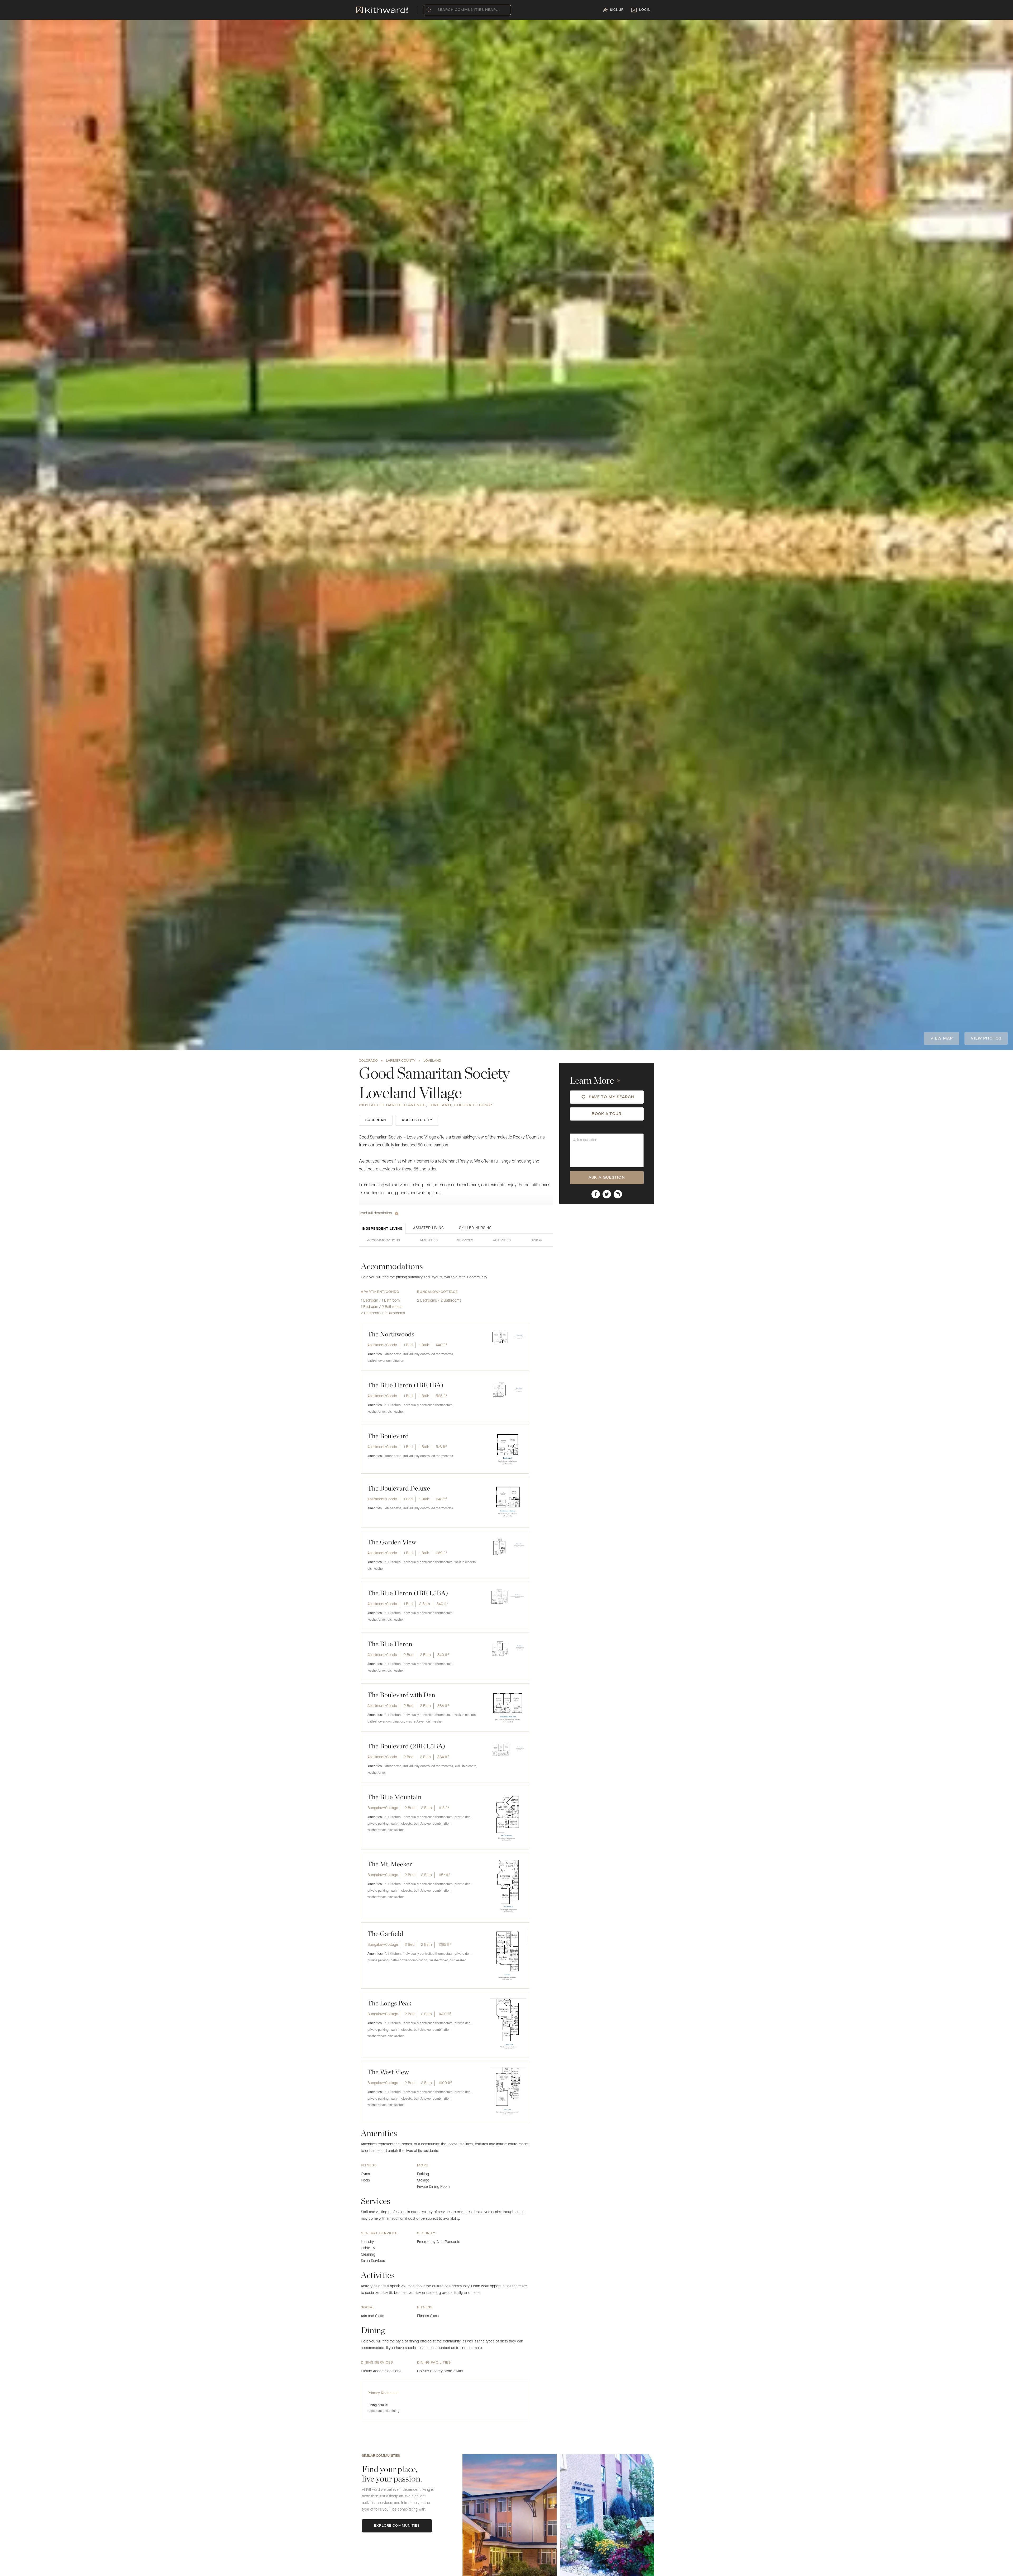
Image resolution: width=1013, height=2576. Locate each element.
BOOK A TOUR (607, 1114)
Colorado (368, 1061)
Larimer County (401, 1061)
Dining (536, 1241)
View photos (986, 1038)
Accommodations (383, 1241)
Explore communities (397, 2526)
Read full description (375, 1213)
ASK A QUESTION (607, 1178)
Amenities (429, 1241)
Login (645, 10)
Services (465, 1241)
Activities (502, 1241)
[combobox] (439, 10)
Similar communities (381, 2456)
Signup (617, 10)
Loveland (432, 1061)
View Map (942, 1038)
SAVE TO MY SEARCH (612, 1097)
